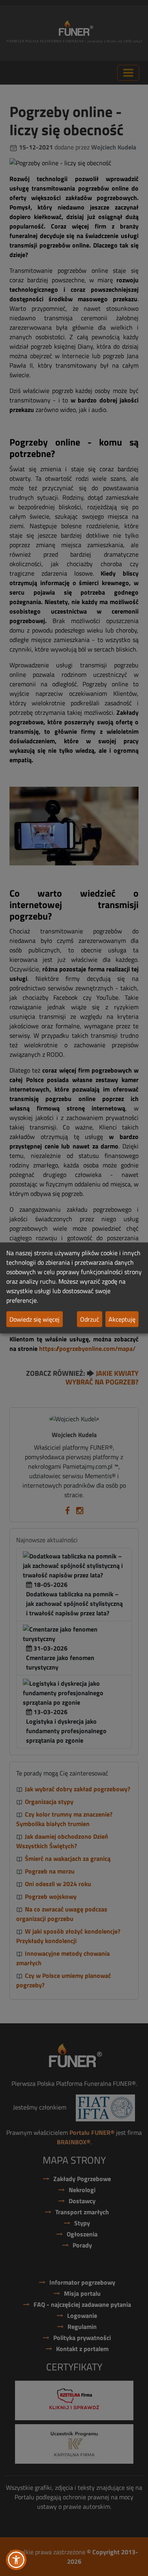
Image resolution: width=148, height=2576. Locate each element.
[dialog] (74, 1288)
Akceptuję (122, 1319)
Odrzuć (90, 1319)
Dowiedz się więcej (35, 1319)
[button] (16, 2560)
